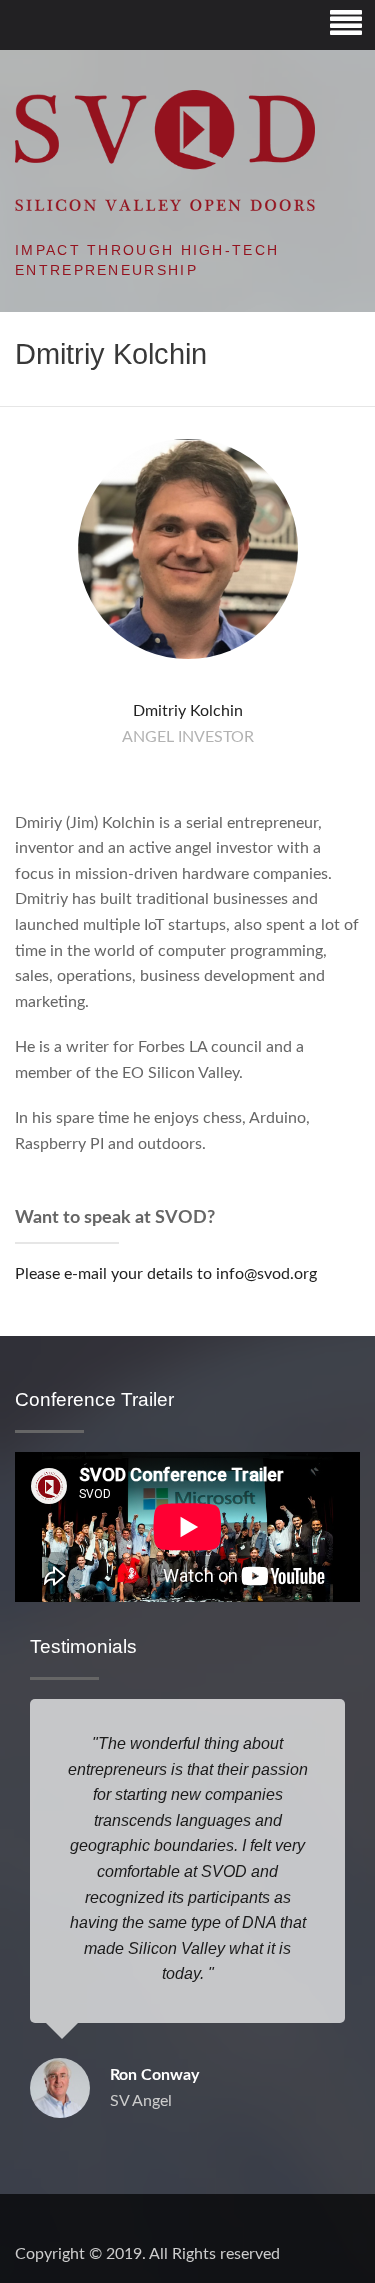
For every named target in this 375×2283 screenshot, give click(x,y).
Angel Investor (188, 737)
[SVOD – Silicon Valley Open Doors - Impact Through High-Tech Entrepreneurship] (165, 150)
